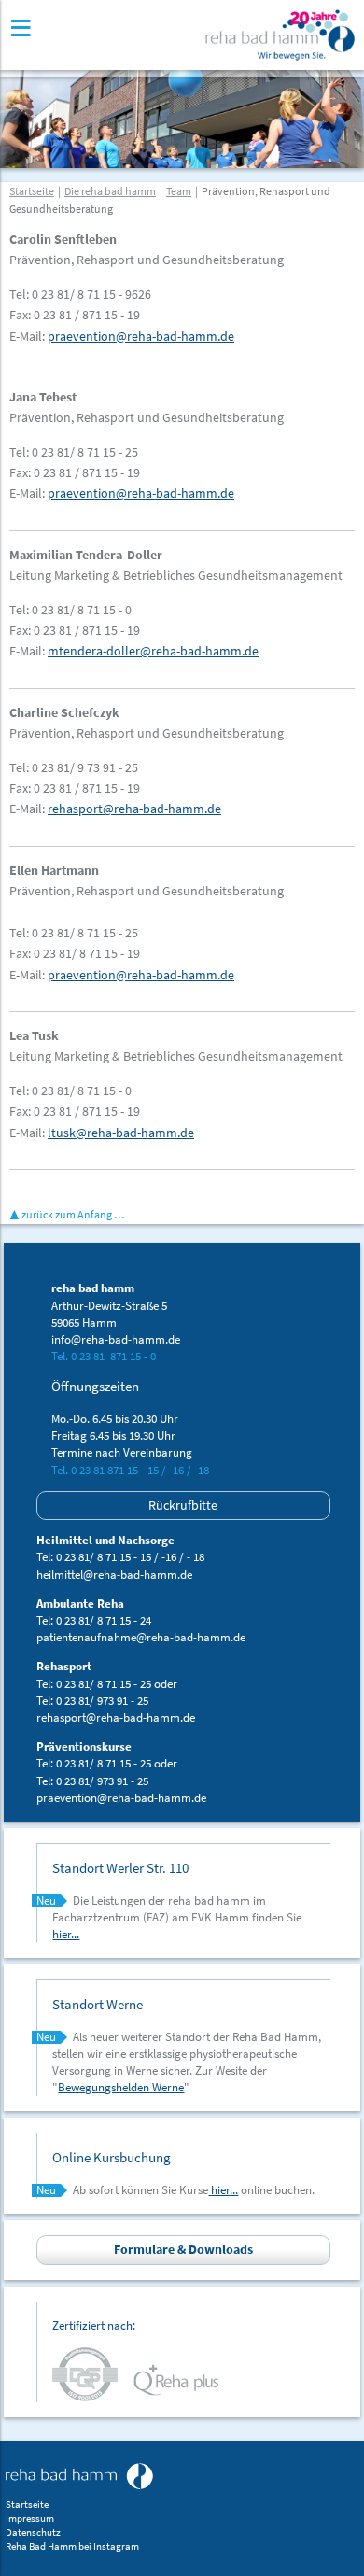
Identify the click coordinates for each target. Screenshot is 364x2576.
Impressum (30, 2519)
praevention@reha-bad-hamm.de (141, 336)
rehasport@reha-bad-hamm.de (134, 809)
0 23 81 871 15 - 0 (113, 1356)
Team (179, 191)
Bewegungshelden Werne (121, 2087)
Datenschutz (33, 2533)
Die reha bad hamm (110, 191)
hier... (66, 1934)
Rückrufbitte (183, 1505)
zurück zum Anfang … (73, 1214)
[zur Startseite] (79, 2476)
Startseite (32, 191)
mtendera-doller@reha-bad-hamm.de (153, 651)
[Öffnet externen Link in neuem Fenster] (89, 2373)
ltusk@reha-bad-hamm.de (121, 1133)
